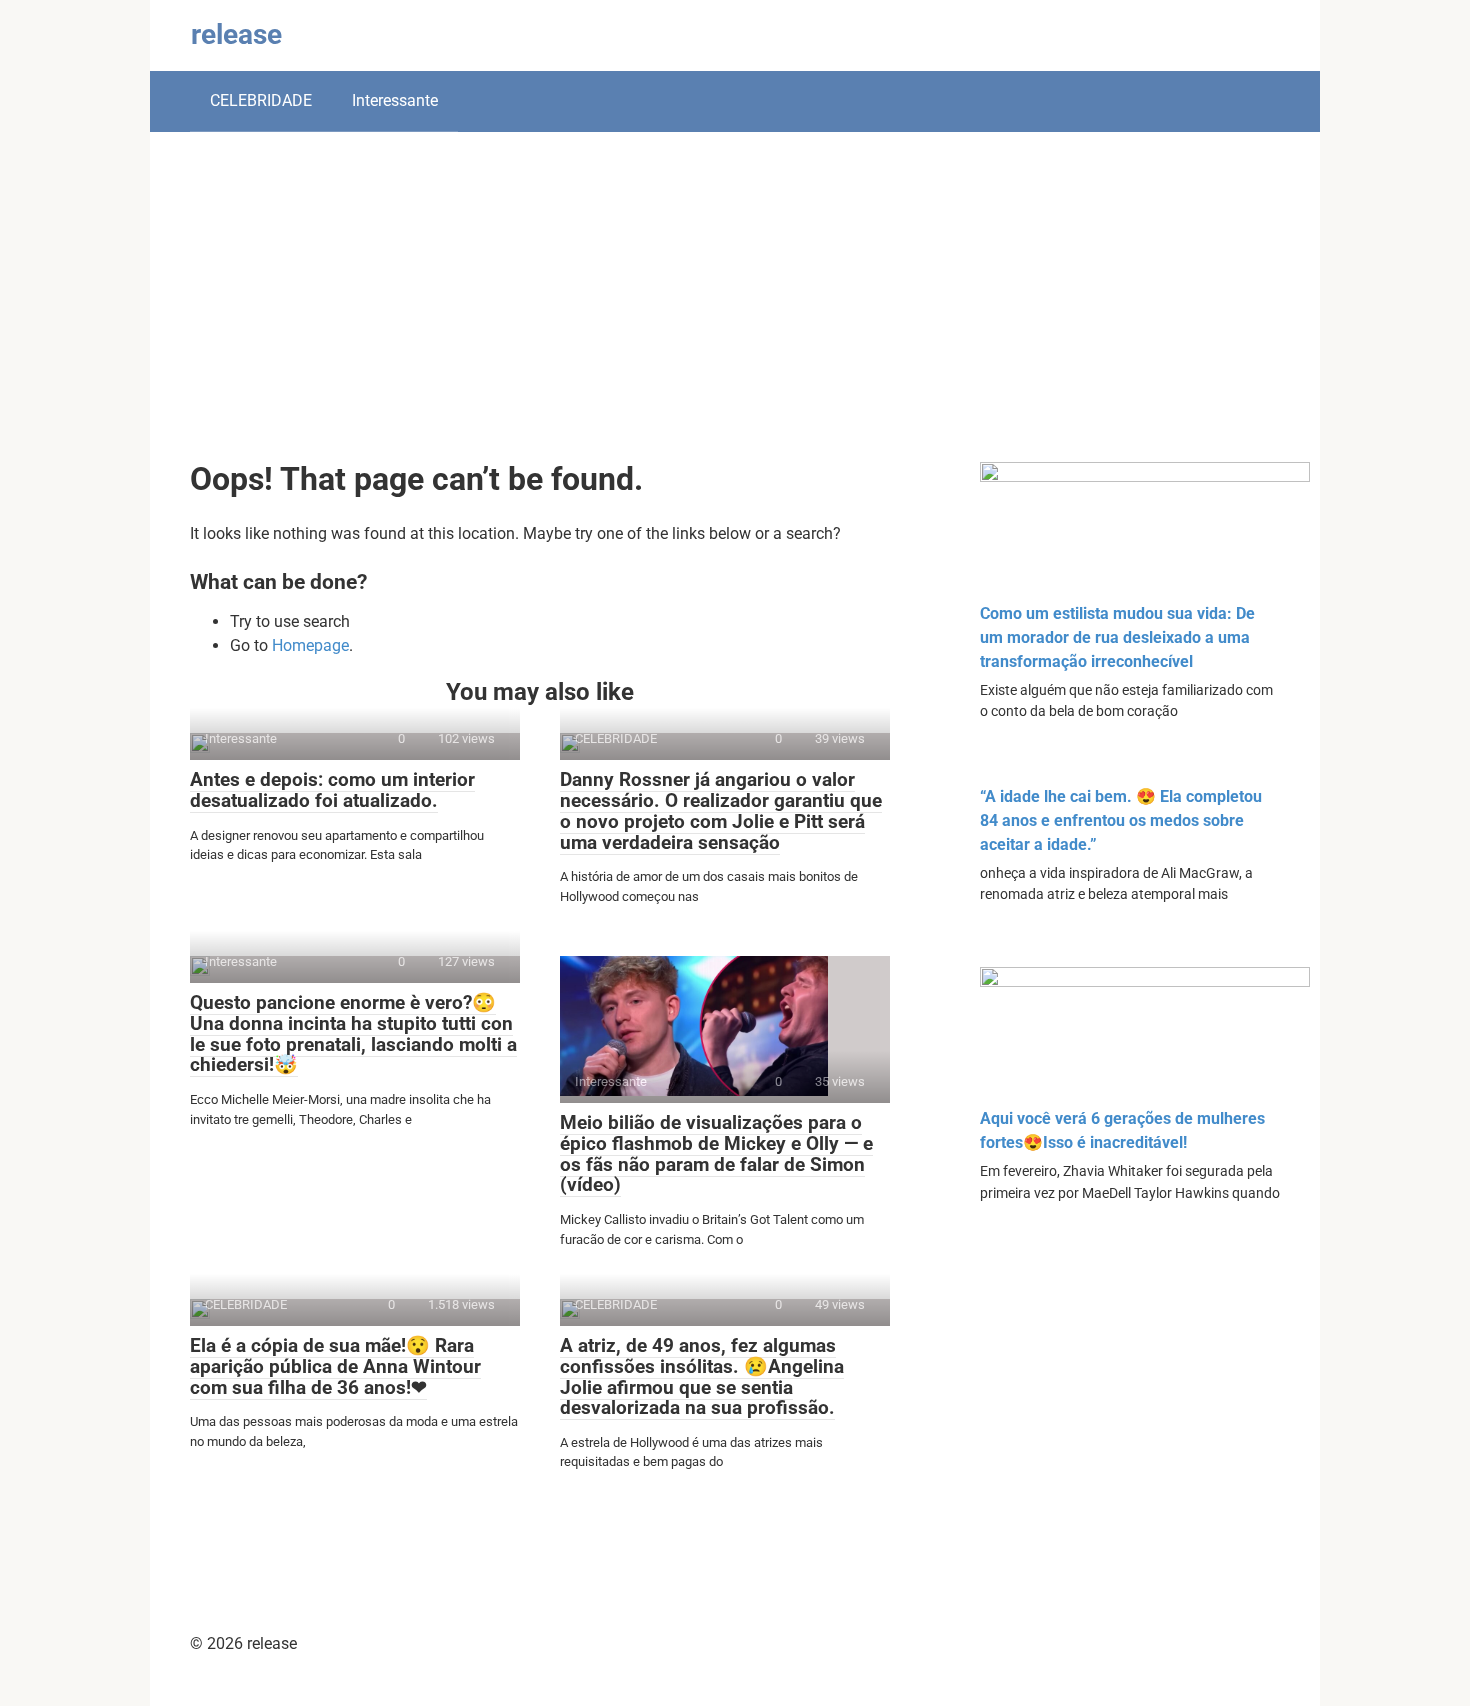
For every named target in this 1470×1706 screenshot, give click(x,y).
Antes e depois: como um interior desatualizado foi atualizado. (332, 790)
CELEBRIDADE (261, 100)
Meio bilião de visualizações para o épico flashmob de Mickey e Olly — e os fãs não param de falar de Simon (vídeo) (716, 1154)
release (236, 34)
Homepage (310, 645)
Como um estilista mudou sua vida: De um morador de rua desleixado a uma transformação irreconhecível (1117, 637)
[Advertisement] (735, 312)
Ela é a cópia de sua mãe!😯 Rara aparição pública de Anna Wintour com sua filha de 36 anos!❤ (335, 1366)
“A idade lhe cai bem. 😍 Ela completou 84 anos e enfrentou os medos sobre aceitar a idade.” (1121, 820)
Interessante (395, 100)
